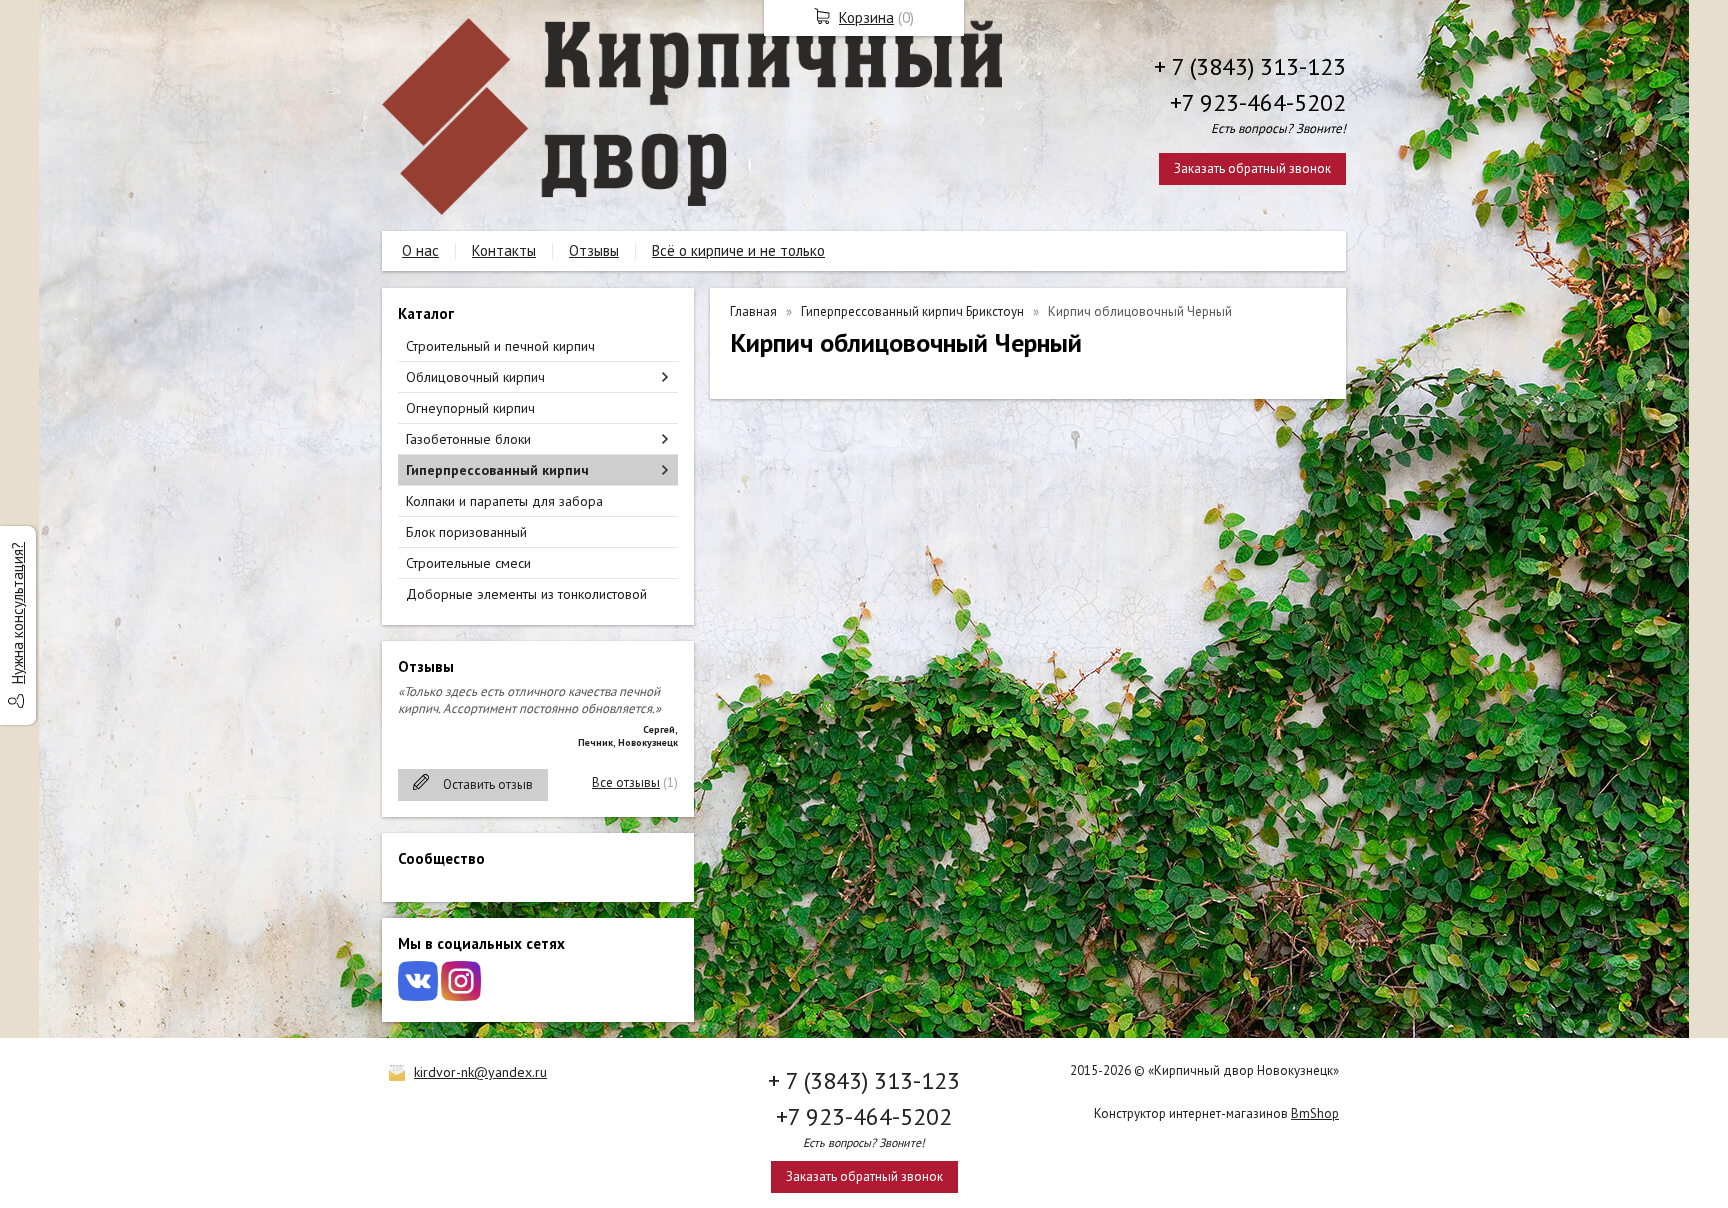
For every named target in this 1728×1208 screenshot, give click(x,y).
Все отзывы (626, 782)
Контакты (504, 250)
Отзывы (594, 250)
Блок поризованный (466, 532)
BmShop (1315, 1113)
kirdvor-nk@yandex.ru (480, 1072)
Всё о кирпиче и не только (738, 250)
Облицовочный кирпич (475, 377)
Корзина (866, 17)
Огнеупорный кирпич (470, 408)
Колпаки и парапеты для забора (504, 501)
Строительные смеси (468, 563)
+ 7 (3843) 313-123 (1250, 66)
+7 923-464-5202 (1258, 102)
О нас (420, 250)
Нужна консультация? (17, 613)
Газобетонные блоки (468, 439)
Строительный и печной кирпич (500, 346)
